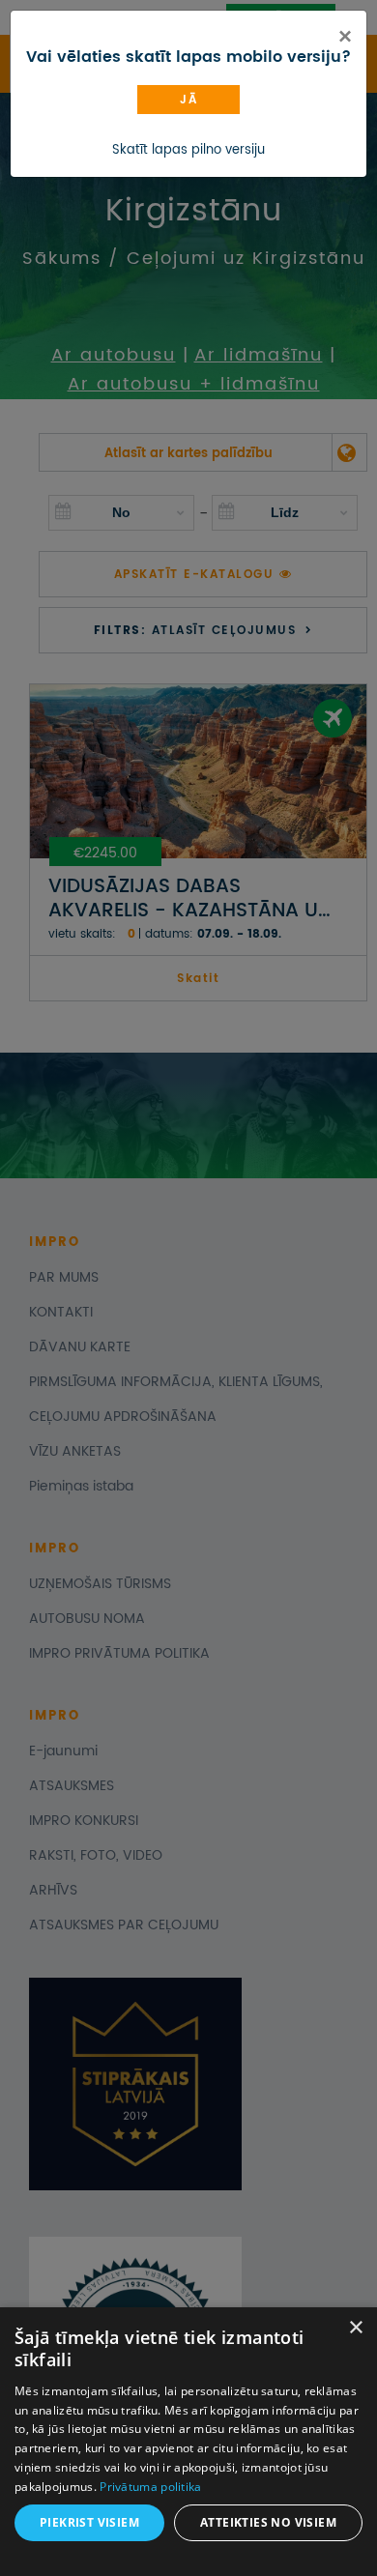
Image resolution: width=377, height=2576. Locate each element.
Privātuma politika (150, 2487)
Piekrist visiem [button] (89, 2522)
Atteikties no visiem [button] (268, 2522)
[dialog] (188, 2442)
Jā (188, 100)
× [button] (355, 2328)
